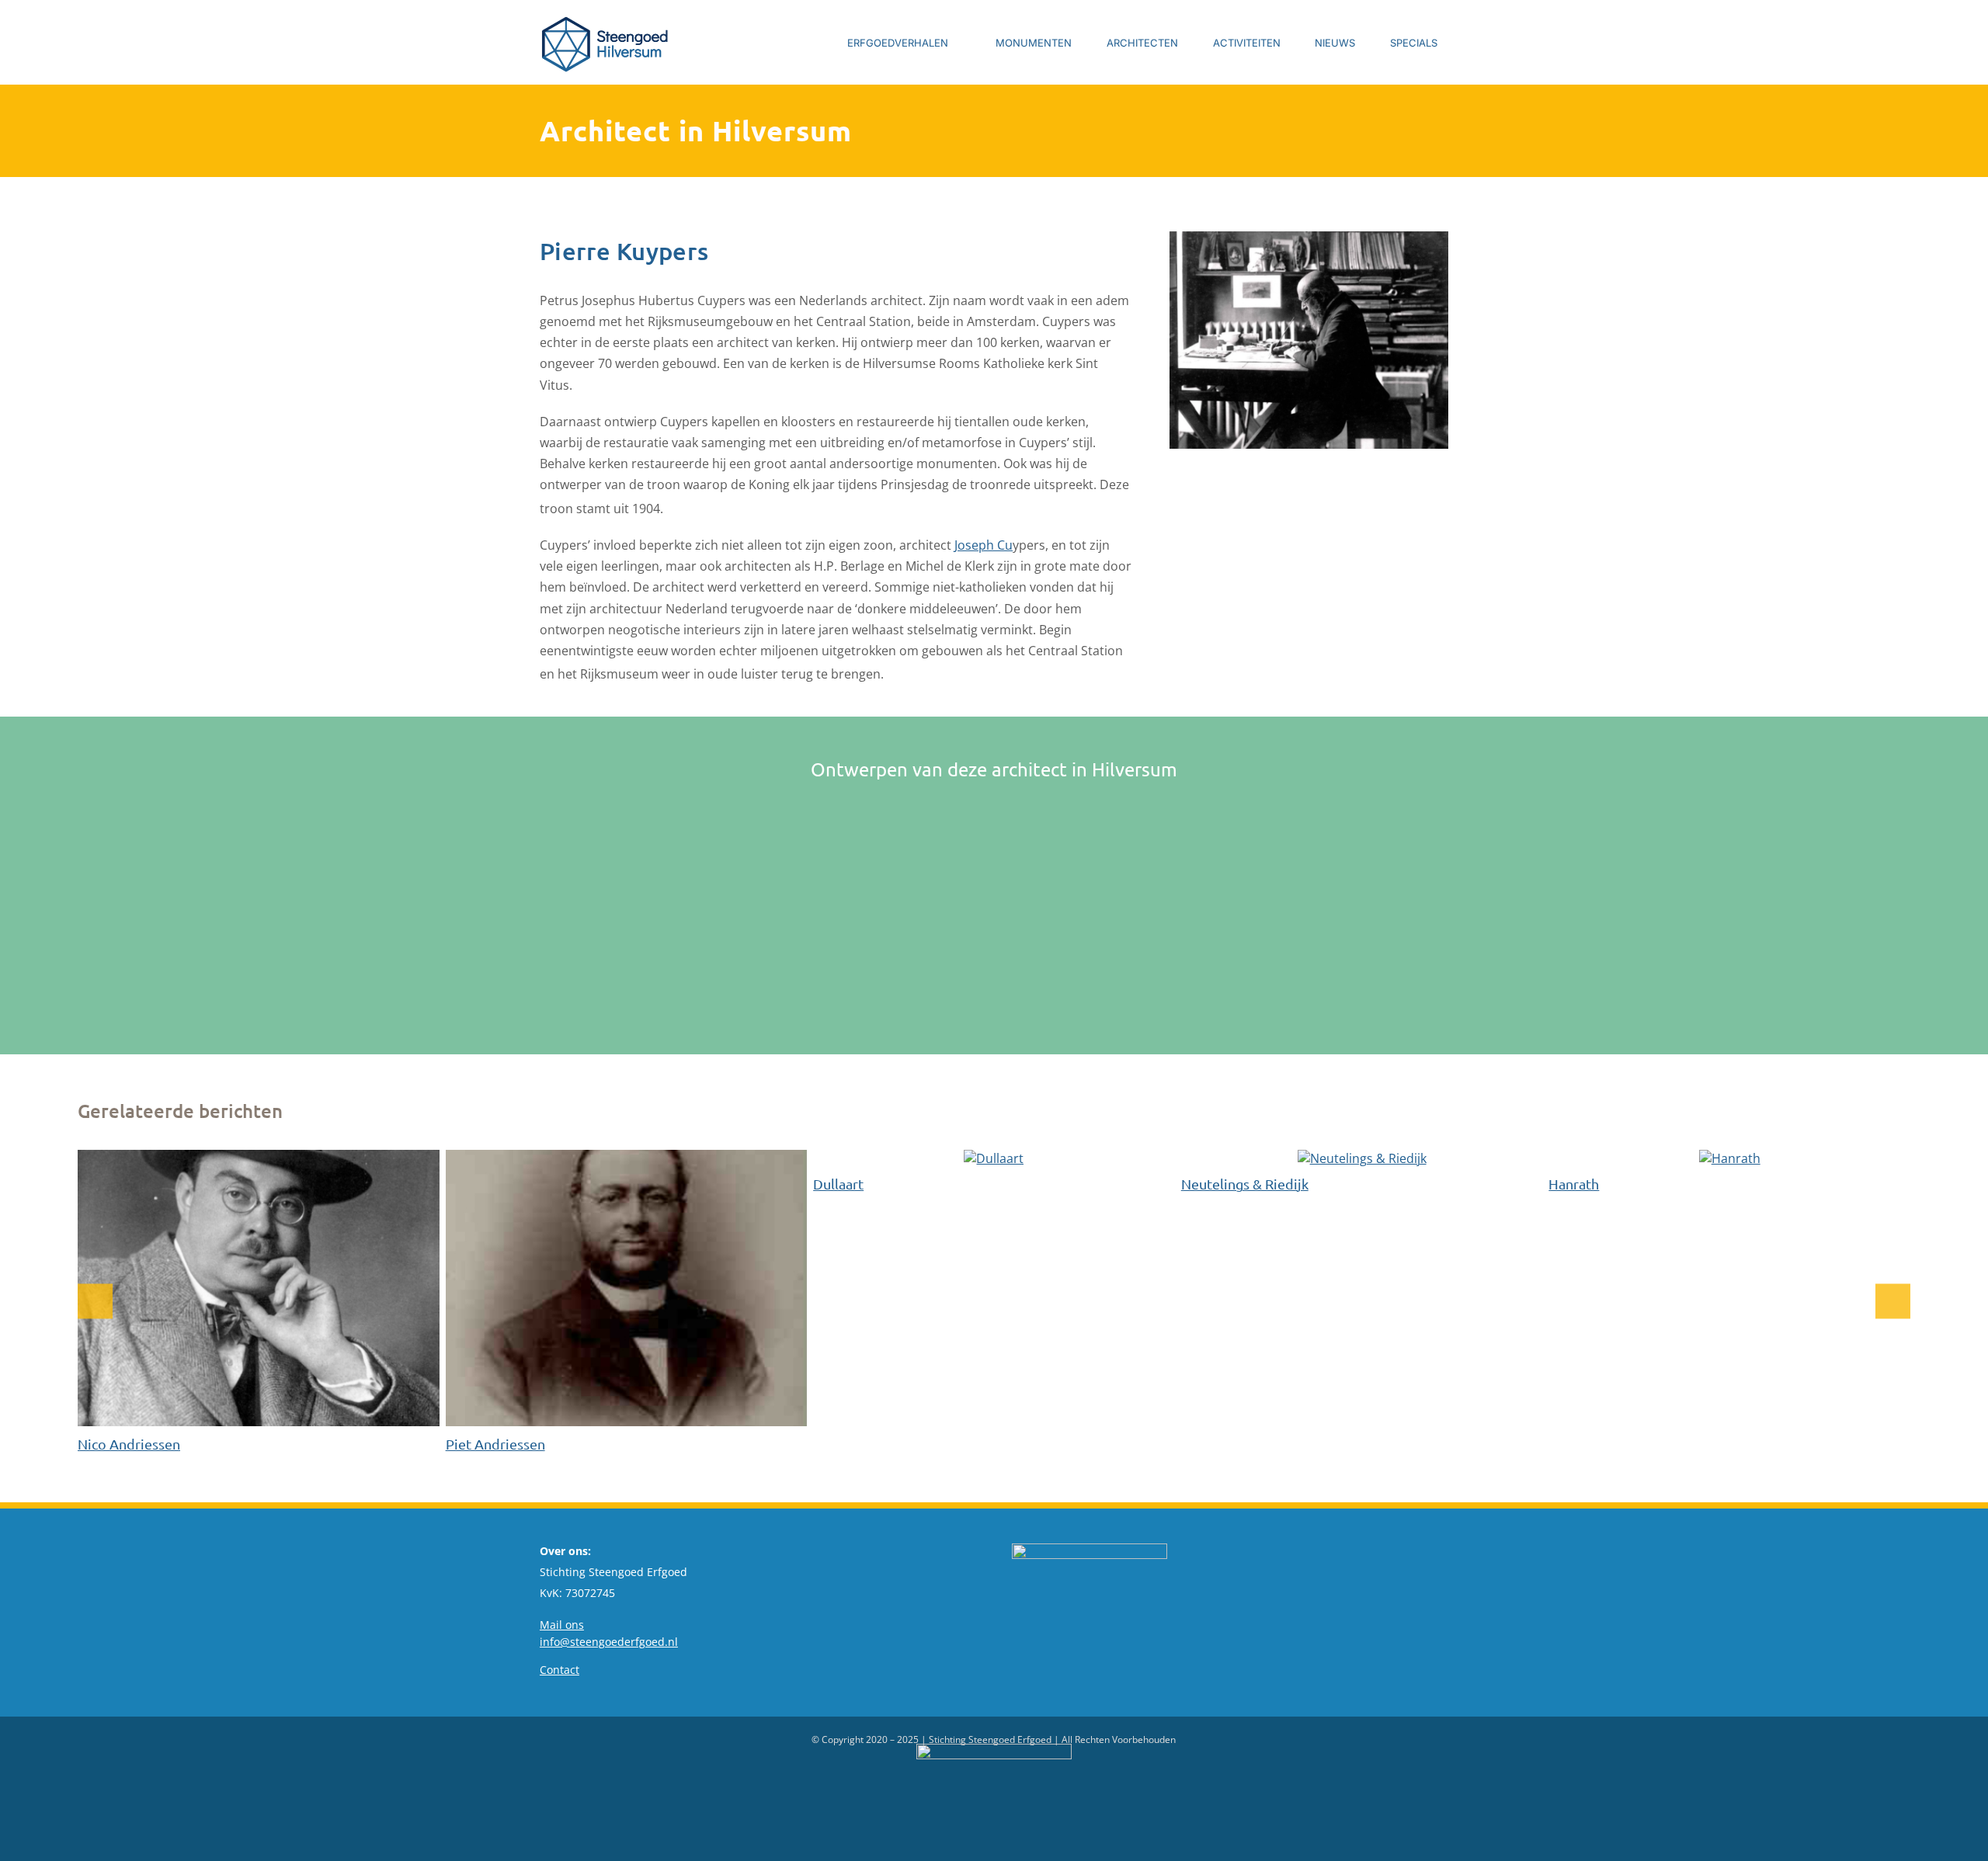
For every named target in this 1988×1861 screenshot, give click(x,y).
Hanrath (1574, 1184)
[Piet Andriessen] (627, 1158)
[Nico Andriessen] (259, 1158)
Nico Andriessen (129, 1444)
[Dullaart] (994, 1158)
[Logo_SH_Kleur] (606, 18)
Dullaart (838, 1184)
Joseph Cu (984, 545)
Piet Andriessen (495, 1444)
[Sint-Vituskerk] (656, 817)
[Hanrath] (1730, 1158)
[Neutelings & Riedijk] (1362, 1158)
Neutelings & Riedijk (1245, 1184)
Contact (560, 1670)
